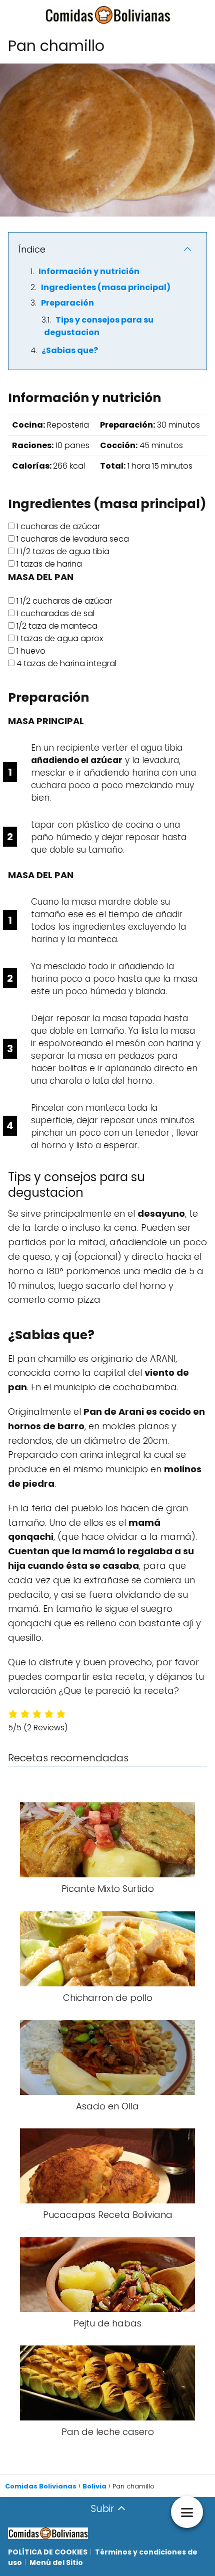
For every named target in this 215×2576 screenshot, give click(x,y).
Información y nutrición (89, 271)
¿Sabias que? (70, 350)
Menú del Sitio (56, 2562)
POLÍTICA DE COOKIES (48, 2552)
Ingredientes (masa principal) (106, 287)
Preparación (67, 303)
